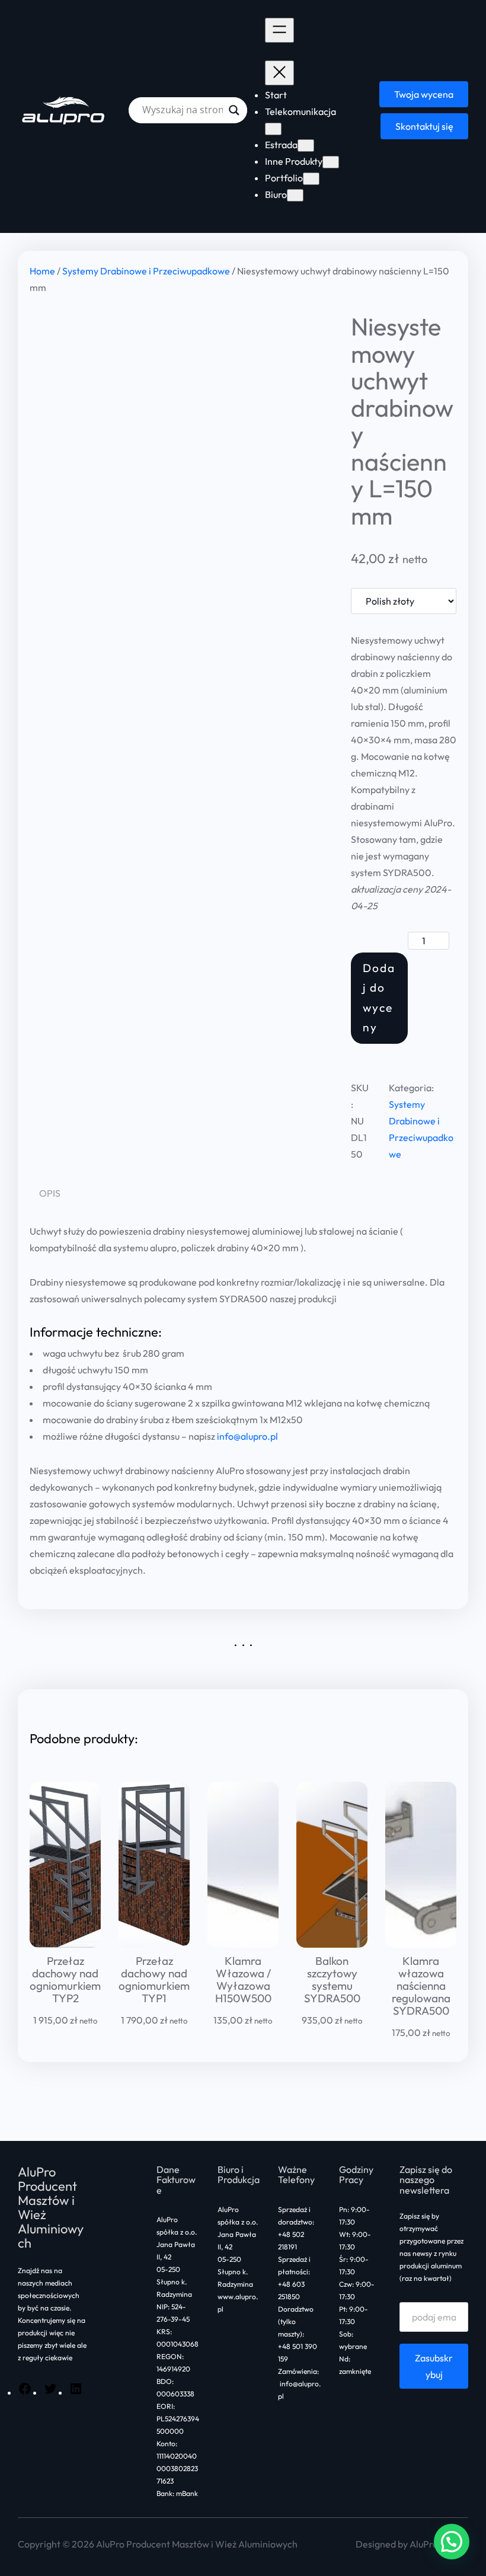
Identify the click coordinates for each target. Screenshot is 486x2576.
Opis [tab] (50, 1193)
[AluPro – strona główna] (64, 110)
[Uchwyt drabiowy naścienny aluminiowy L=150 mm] (181, 478)
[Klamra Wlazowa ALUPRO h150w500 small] (243, 1865)
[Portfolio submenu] (311, 179)
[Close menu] (279, 73)
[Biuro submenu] (295, 195)
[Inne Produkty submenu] (331, 162)
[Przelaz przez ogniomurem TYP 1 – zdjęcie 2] (65, 1865)
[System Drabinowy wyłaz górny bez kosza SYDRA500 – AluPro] (332, 1865)
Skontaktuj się (424, 126)
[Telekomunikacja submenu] (273, 129)
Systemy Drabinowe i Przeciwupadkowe (146, 271)
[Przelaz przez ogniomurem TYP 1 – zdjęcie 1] (154, 1865)
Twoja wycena (424, 94)
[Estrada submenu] (306, 146)
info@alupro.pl (247, 1436)
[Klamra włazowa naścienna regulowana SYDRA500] (421, 1865)
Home (42, 271)
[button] (452, 2542)
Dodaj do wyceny (379, 998)
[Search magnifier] (234, 110)
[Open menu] (279, 30)
